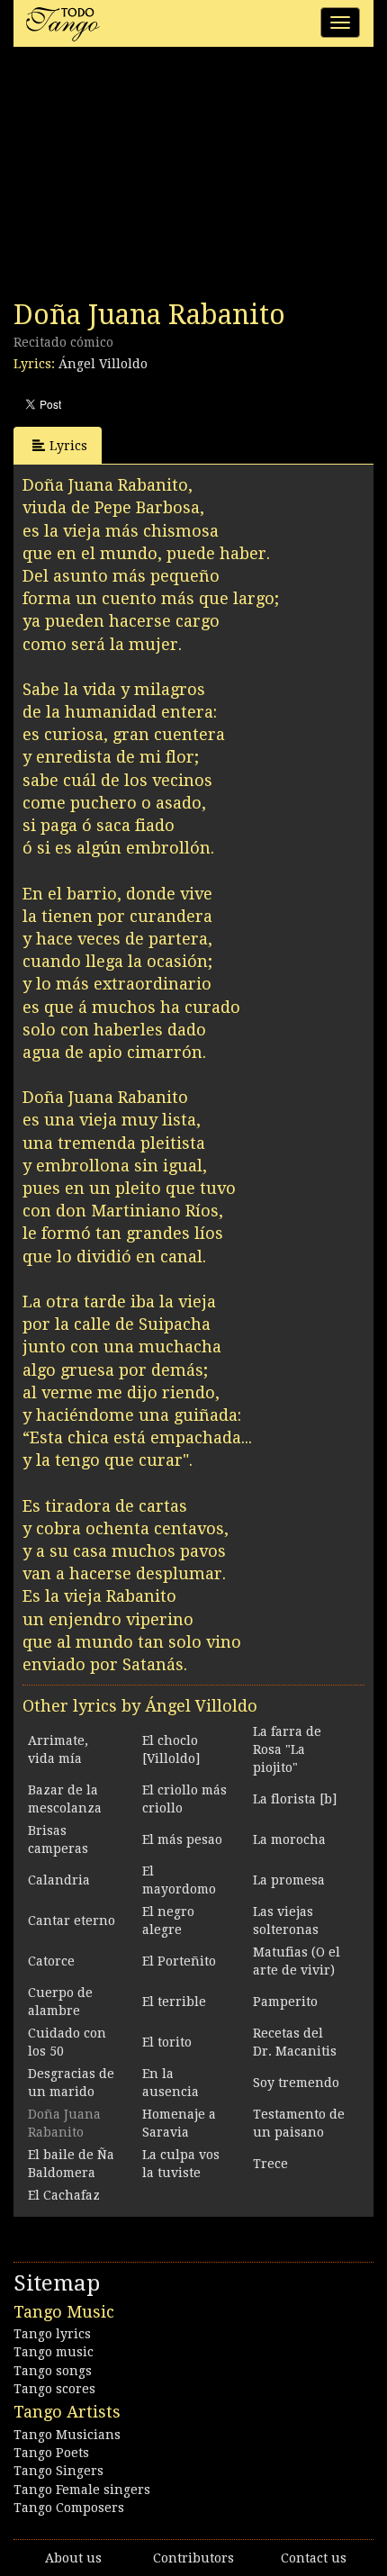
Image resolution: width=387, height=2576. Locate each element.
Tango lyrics (52, 2334)
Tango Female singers (82, 2490)
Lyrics (68, 446)
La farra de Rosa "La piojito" (287, 1749)
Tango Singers (58, 2471)
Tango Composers (69, 2508)
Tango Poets (51, 2453)
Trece (270, 2164)
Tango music (54, 2352)
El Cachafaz (64, 2195)
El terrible (174, 2002)
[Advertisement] (148, 178)
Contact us (314, 2558)
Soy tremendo (296, 2083)
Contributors (193, 2558)
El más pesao (182, 1839)
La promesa (289, 1880)
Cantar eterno (72, 1921)
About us (73, 2558)
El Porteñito (179, 1961)
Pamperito (285, 2002)
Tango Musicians (67, 2435)
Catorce (51, 1961)
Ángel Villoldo (103, 364)
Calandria (59, 1880)
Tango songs (53, 2371)
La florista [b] (295, 1799)
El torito (167, 2042)
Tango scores (54, 2389)
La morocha (289, 1839)
